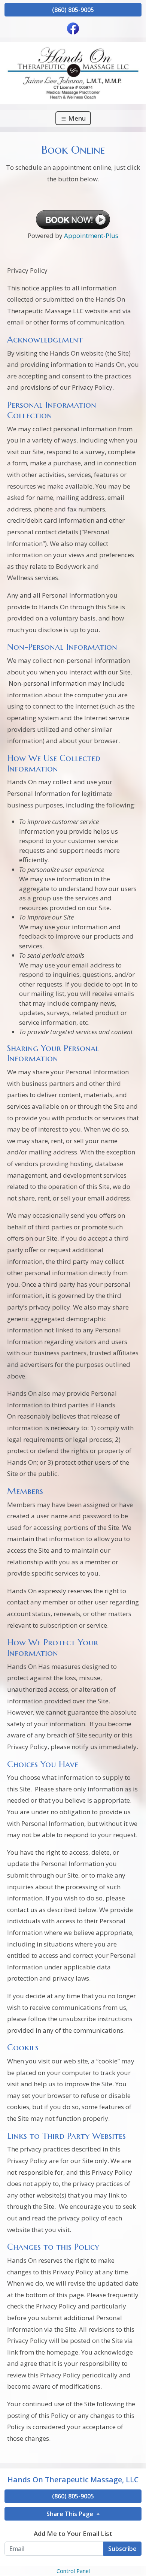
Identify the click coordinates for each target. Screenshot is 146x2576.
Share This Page (71, 2514)
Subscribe (122, 2549)
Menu (76, 118)
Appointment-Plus (91, 235)
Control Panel (73, 2571)
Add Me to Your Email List (73, 2533)
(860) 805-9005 (73, 10)
